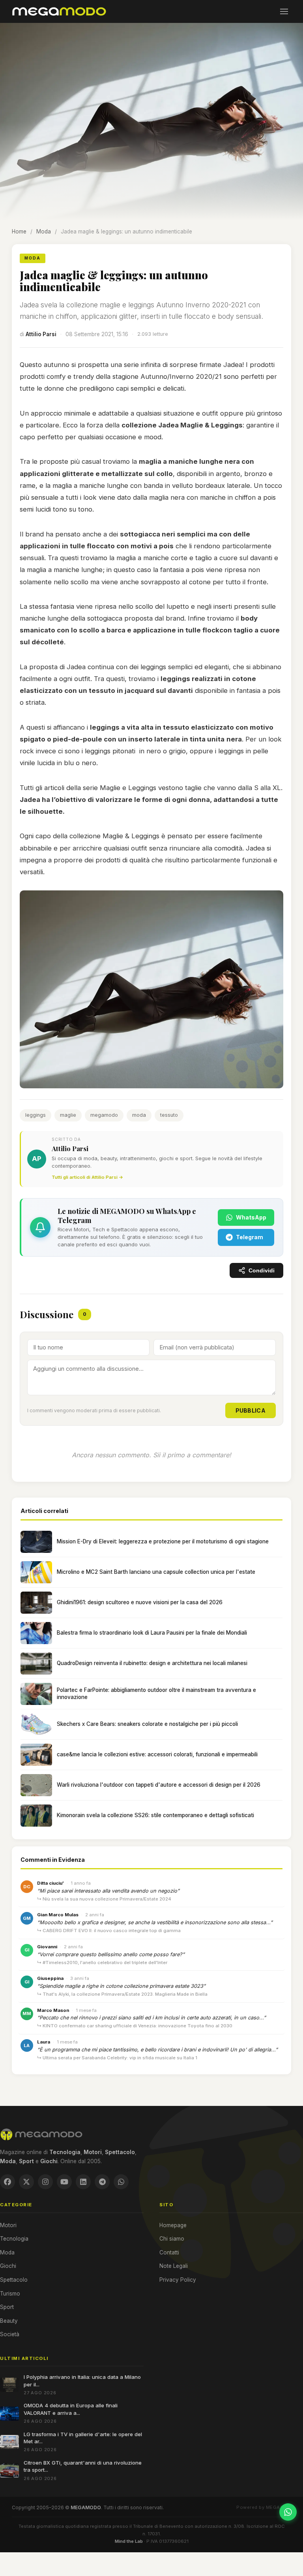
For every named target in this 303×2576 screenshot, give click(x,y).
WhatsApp (251, 1217)
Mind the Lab (129, 2541)
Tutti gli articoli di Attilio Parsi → (87, 1177)
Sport (7, 2307)
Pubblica (251, 1410)
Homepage (173, 2225)
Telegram (250, 1237)
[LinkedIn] (83, 2182)
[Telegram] (102, 2182)
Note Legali (174, 2266)
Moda (44, 231)
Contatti (169, 2252)
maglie (68, 1115)
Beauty (9, 2321)
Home (19, 231)
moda (139, 1115)
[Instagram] (45, 2182)
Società (10, 2334)
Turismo (10, 2294)
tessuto (169, 1115)
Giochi (8, 2266)
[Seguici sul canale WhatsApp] (288, 2512)
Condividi (262, 1271)
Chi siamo (172, 2239)
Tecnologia (14, 2239)
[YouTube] (64, 2182)
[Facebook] (7, 2182)
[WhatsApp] (121, 2182)
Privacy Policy (178, 2280)
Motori (8, 2225)
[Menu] (284, 11)
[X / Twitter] (26, 2182)
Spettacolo (14, 2280)
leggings (36, 1115)
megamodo (104, 1115)
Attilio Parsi (41, 334)
